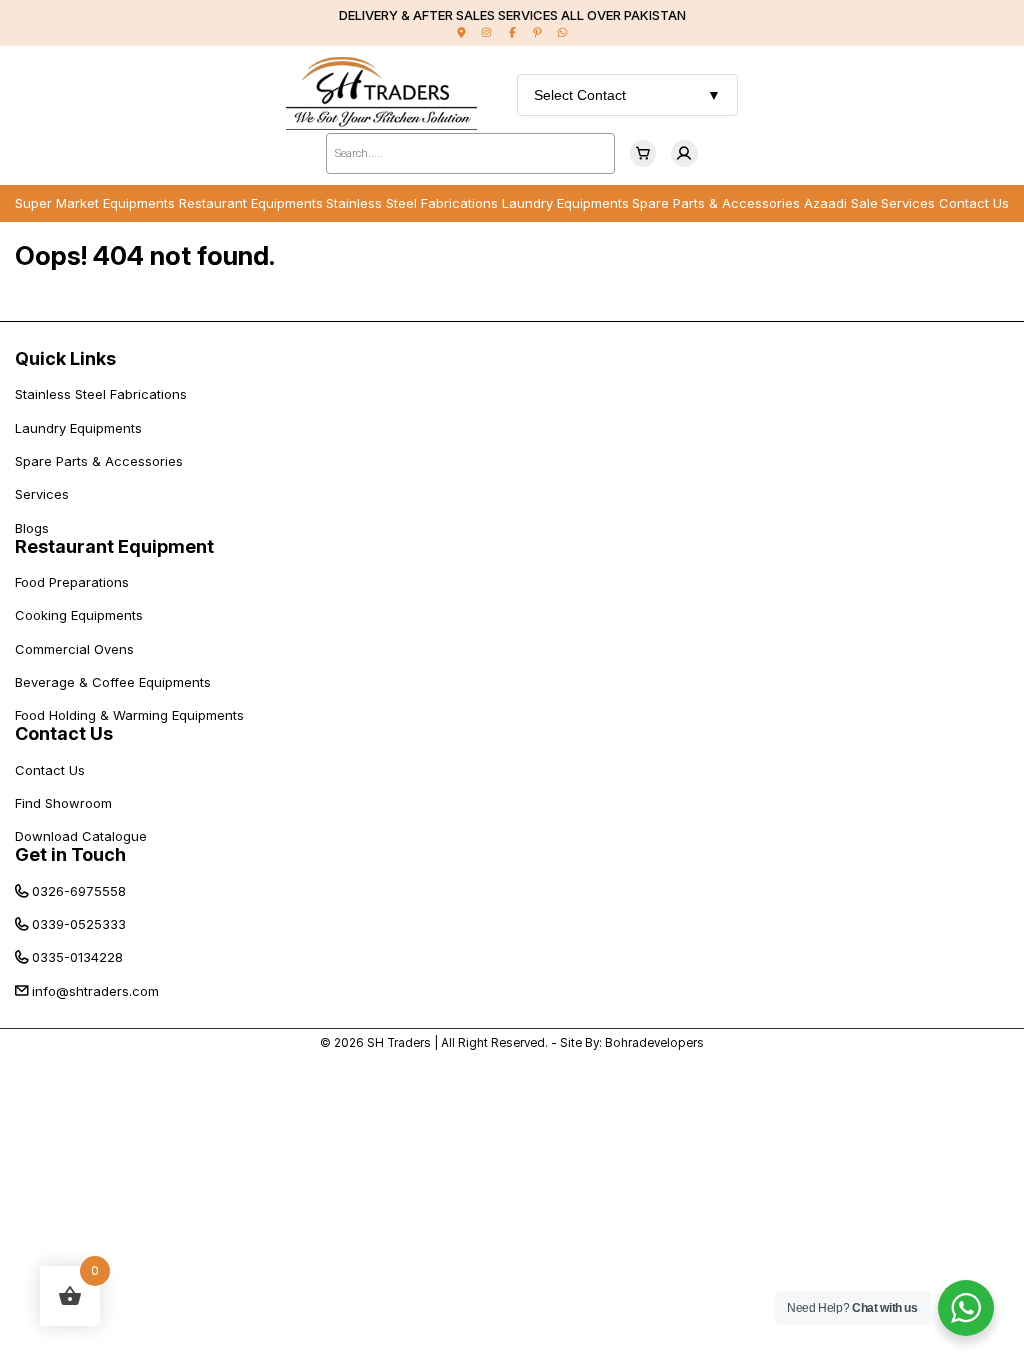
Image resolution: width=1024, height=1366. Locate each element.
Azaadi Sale (841, 203)
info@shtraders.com (95, 991)
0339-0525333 (79, 924)
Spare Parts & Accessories (716, 203)
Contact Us (974, 203)
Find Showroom (63, 803)
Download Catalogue (81, 836)
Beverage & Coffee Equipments (113, 682)
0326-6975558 (79, 891)
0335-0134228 (77, 957)
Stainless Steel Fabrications (412, 203)
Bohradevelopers (654, 1043)
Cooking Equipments (79, 615)
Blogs (32, 528)
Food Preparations (72, 582)
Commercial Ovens (74, 649)
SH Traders (399, 1043)
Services (908, 203)
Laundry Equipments (565, 203)
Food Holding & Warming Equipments (129, 715)
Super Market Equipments (95, 203)
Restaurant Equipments (251, 203)
